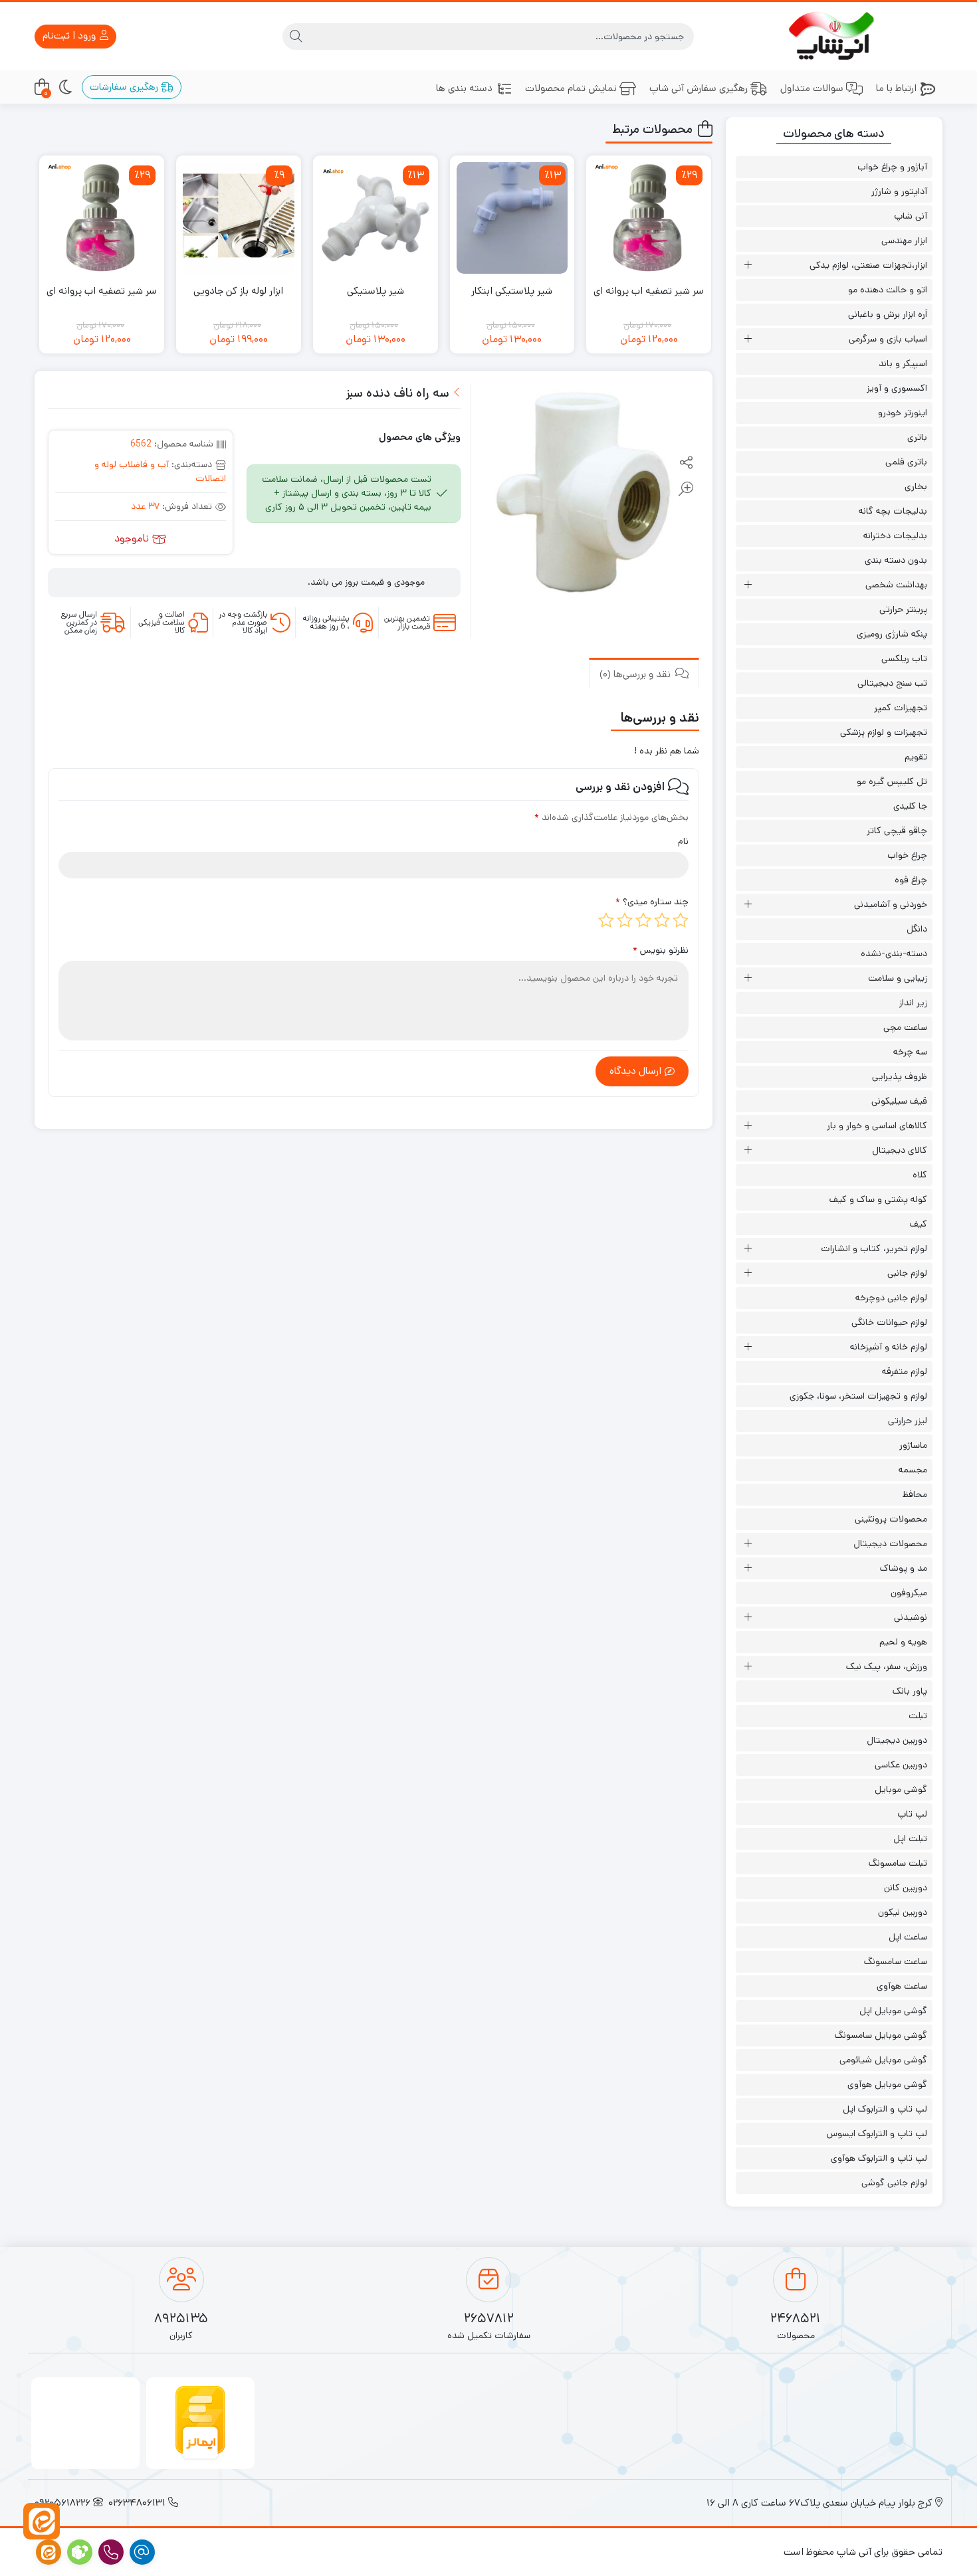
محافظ (915, 1494)
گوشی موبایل (901, 1789)
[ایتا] (42, 2521)
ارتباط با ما (896, 88)
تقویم (916, 757)
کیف (919, 1224)
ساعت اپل (908, 1937)
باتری (917, 437)
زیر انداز (913, 1003)
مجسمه (913, 1470)
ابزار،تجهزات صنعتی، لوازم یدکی (868, 265)
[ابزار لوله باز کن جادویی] (239, 218)
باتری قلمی (906, 462)
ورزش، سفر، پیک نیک (887, 1666)
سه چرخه (910, 1052)
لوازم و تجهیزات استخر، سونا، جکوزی (858, 1396)
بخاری (916, 486)
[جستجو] (296, 37)
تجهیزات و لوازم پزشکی (884, 732)
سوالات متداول (812, 88)
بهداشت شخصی (896, 585)
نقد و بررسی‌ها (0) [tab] (636, 673)
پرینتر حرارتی (903, 609)
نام (683, 841)
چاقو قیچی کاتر (897, 831)
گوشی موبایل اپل (893, 2011)
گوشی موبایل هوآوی (887, 2084)
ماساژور (913, 1445)
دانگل (917, 929)
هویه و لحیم (903, 1642)
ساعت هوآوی (902, 1986)
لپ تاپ (912, 1814)
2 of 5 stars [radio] (662, 920)
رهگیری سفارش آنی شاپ (699, 88)
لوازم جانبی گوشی (894, 2183)
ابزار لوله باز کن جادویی (238, 291)
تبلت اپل (910, 1838)
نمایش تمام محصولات (571, 88)
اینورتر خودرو (903, 413)
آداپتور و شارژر (899, 191)
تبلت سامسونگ (898, 1863)
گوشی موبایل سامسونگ (881, 2035)
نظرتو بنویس (661, 950)
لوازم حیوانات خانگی (889, 1322)
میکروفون (909, 1593)
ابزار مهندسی (904, 241)
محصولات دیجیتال (890, 1543)
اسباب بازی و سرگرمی (888, 339)
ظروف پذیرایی (900, 1076)
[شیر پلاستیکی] (376, 218)
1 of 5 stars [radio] (681, 920)
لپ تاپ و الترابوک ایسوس (877, 2133)
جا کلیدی (910, 806)
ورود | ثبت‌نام (70, 36)
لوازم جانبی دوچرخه (891, 1298)
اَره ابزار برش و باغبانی (888, 314)
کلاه (920, 1175)
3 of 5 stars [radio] (643, 920)
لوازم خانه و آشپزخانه (889, 1347)
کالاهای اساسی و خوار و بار (877, 1126)
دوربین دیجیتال (897, 1740)
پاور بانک (910, 1691)
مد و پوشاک (904, 1568)
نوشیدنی (911, 1617)
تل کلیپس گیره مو (892, 781)
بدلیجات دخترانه (895, 536)
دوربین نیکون (903, 1912)
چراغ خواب (907, 855)
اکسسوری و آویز (897, 388)
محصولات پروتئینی (891, 1519)
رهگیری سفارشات (125, 87)
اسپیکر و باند (903, 363)
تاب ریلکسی (904, 658)
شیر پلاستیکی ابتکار (512, 291)
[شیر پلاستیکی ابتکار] (512, 218)
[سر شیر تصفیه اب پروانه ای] (649, 218)
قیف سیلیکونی (899, 1101)
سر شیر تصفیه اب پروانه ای (649, 291)
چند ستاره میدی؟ (652, 902)
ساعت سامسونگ (896, 1961)
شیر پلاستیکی (376, 291)
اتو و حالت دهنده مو (888, 290)
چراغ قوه (911, 880)
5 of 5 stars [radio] (606, 920)
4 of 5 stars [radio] (625, 920)
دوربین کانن (906, 1888)
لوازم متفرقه (905, 1371)
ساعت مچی (905, 1027)
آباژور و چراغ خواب (892, 167)
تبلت (918, 1716)
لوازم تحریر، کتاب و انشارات (874, 1248)
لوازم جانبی (907, 1273)
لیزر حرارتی (908, 1421)
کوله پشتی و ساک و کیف (878, 1199)
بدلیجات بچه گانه (893, 511)
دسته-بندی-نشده (894, 953)
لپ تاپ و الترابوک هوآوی (879, 2158)
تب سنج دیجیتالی (892, 683)
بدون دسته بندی (896, 560)
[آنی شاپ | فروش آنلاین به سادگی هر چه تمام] (834, 36)
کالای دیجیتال (900, 1150)
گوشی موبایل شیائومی (883, 2060)
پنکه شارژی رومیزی (892, 634)
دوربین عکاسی (901, 1765)
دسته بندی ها (464, 88)
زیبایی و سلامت (898, 978)
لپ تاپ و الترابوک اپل (885, 2109)
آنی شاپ (911, 216)
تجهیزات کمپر (901, 708)
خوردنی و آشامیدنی (891, 904)
